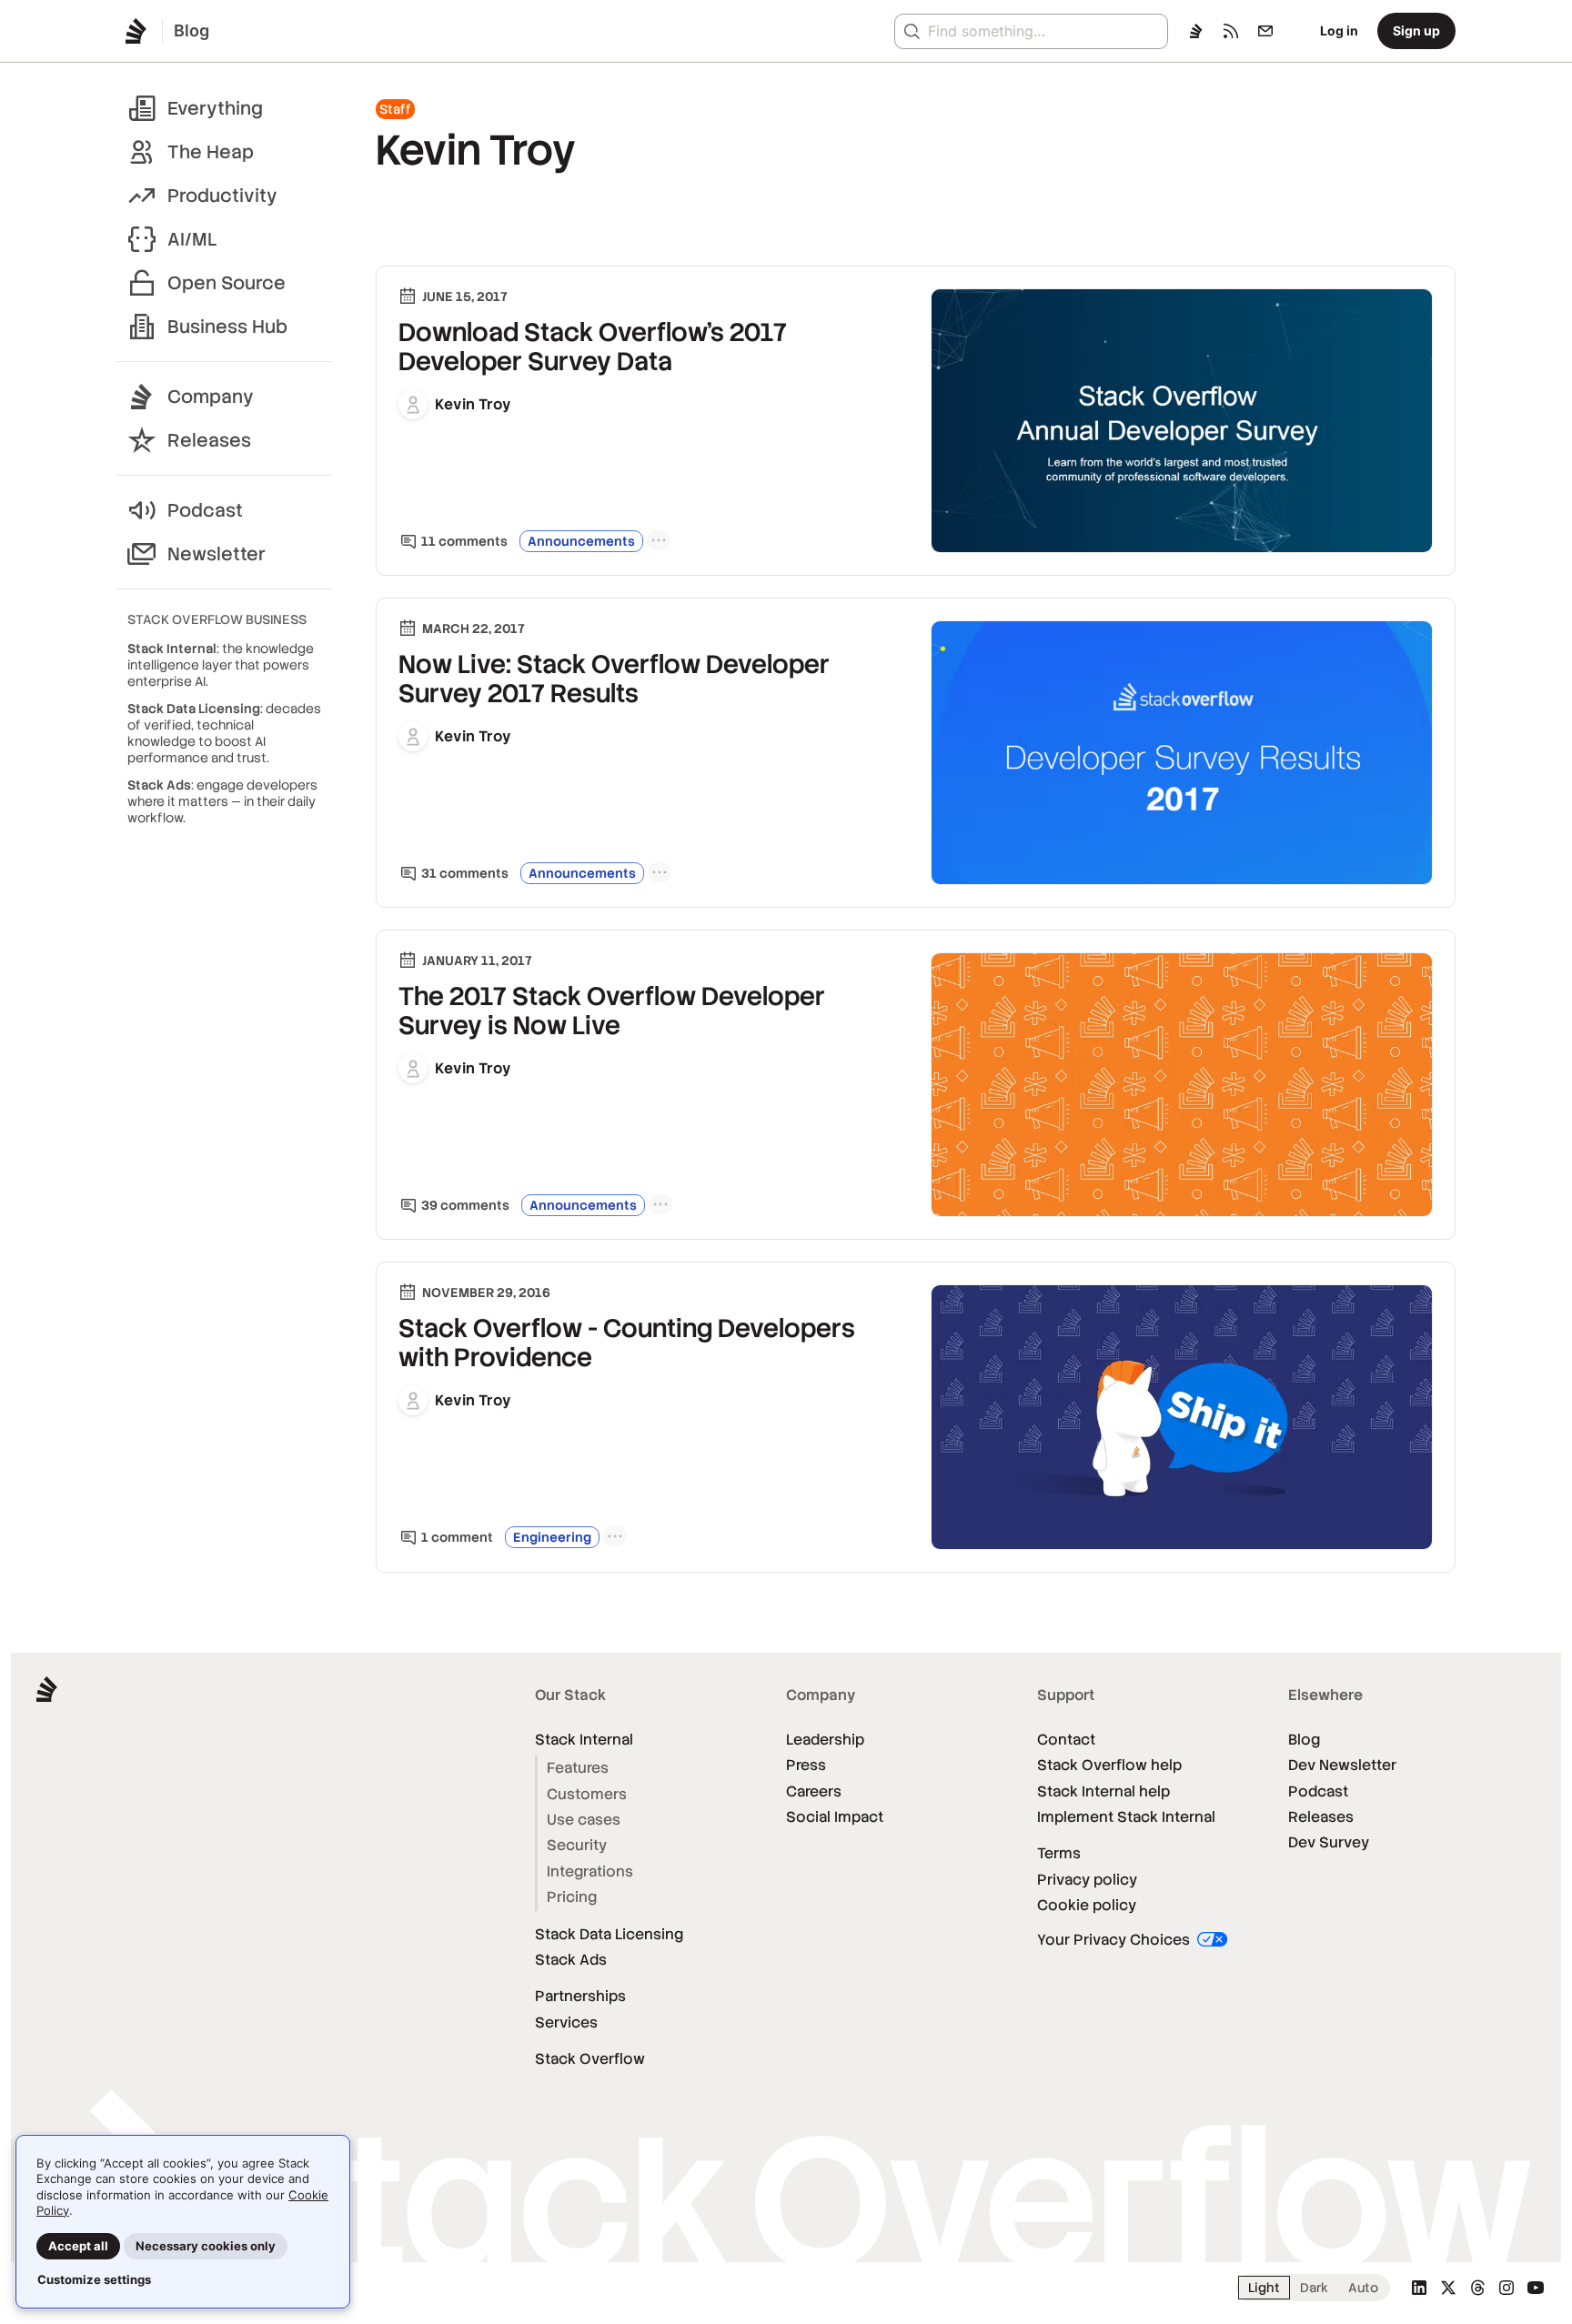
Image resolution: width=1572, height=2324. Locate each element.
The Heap (211, 152)
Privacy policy (1087, 1880)
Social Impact (835, 1817)
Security (577, 1845)
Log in (1339, 30)
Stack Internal (584, 1740)
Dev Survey (1329, 1842)
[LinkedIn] (1419, 2288)
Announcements (581, 541)
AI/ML (192, 239)
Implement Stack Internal (1126, 1817)
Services (566, 2022)
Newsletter (217, 554)
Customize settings (94, 2279)
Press (806, 1765)
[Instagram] (1506, 2288)
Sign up (1416, 30)
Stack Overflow (590, 2059)
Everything (215, 108)
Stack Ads (571, 1960)
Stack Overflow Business (217, 619)
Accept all (78, 2246)
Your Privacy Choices (1115, 1940)
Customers (587, 1794)
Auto (1363, 2288)
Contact (1066, 1740)
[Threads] (1477, 2288)
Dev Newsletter (1342, 1765)
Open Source (227, 283)
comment (457, 1537)
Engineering (552, 1537)
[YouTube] (1536, 2288)
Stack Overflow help (1109, 1765)
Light (1264, 2288)
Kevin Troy (473, 404)
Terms (1059, 1853)
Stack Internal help (1103, 1791)
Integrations (590, 1871)
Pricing (572, 1897)
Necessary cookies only (206, 2246)
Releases (209, 440)
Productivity (222, 196)
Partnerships (580, 1996)
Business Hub (227, 327)
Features (578, 1768)
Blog (1304, 1740)
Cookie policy (1087, 1905)
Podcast (205, 510)
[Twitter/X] (1448, 2288)
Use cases (584, 1820)
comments (464, 541)
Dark (1314, 2288)
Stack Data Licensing (609, 1934)
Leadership (825, 1740)
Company (211, 397)
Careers (814, 1791)
